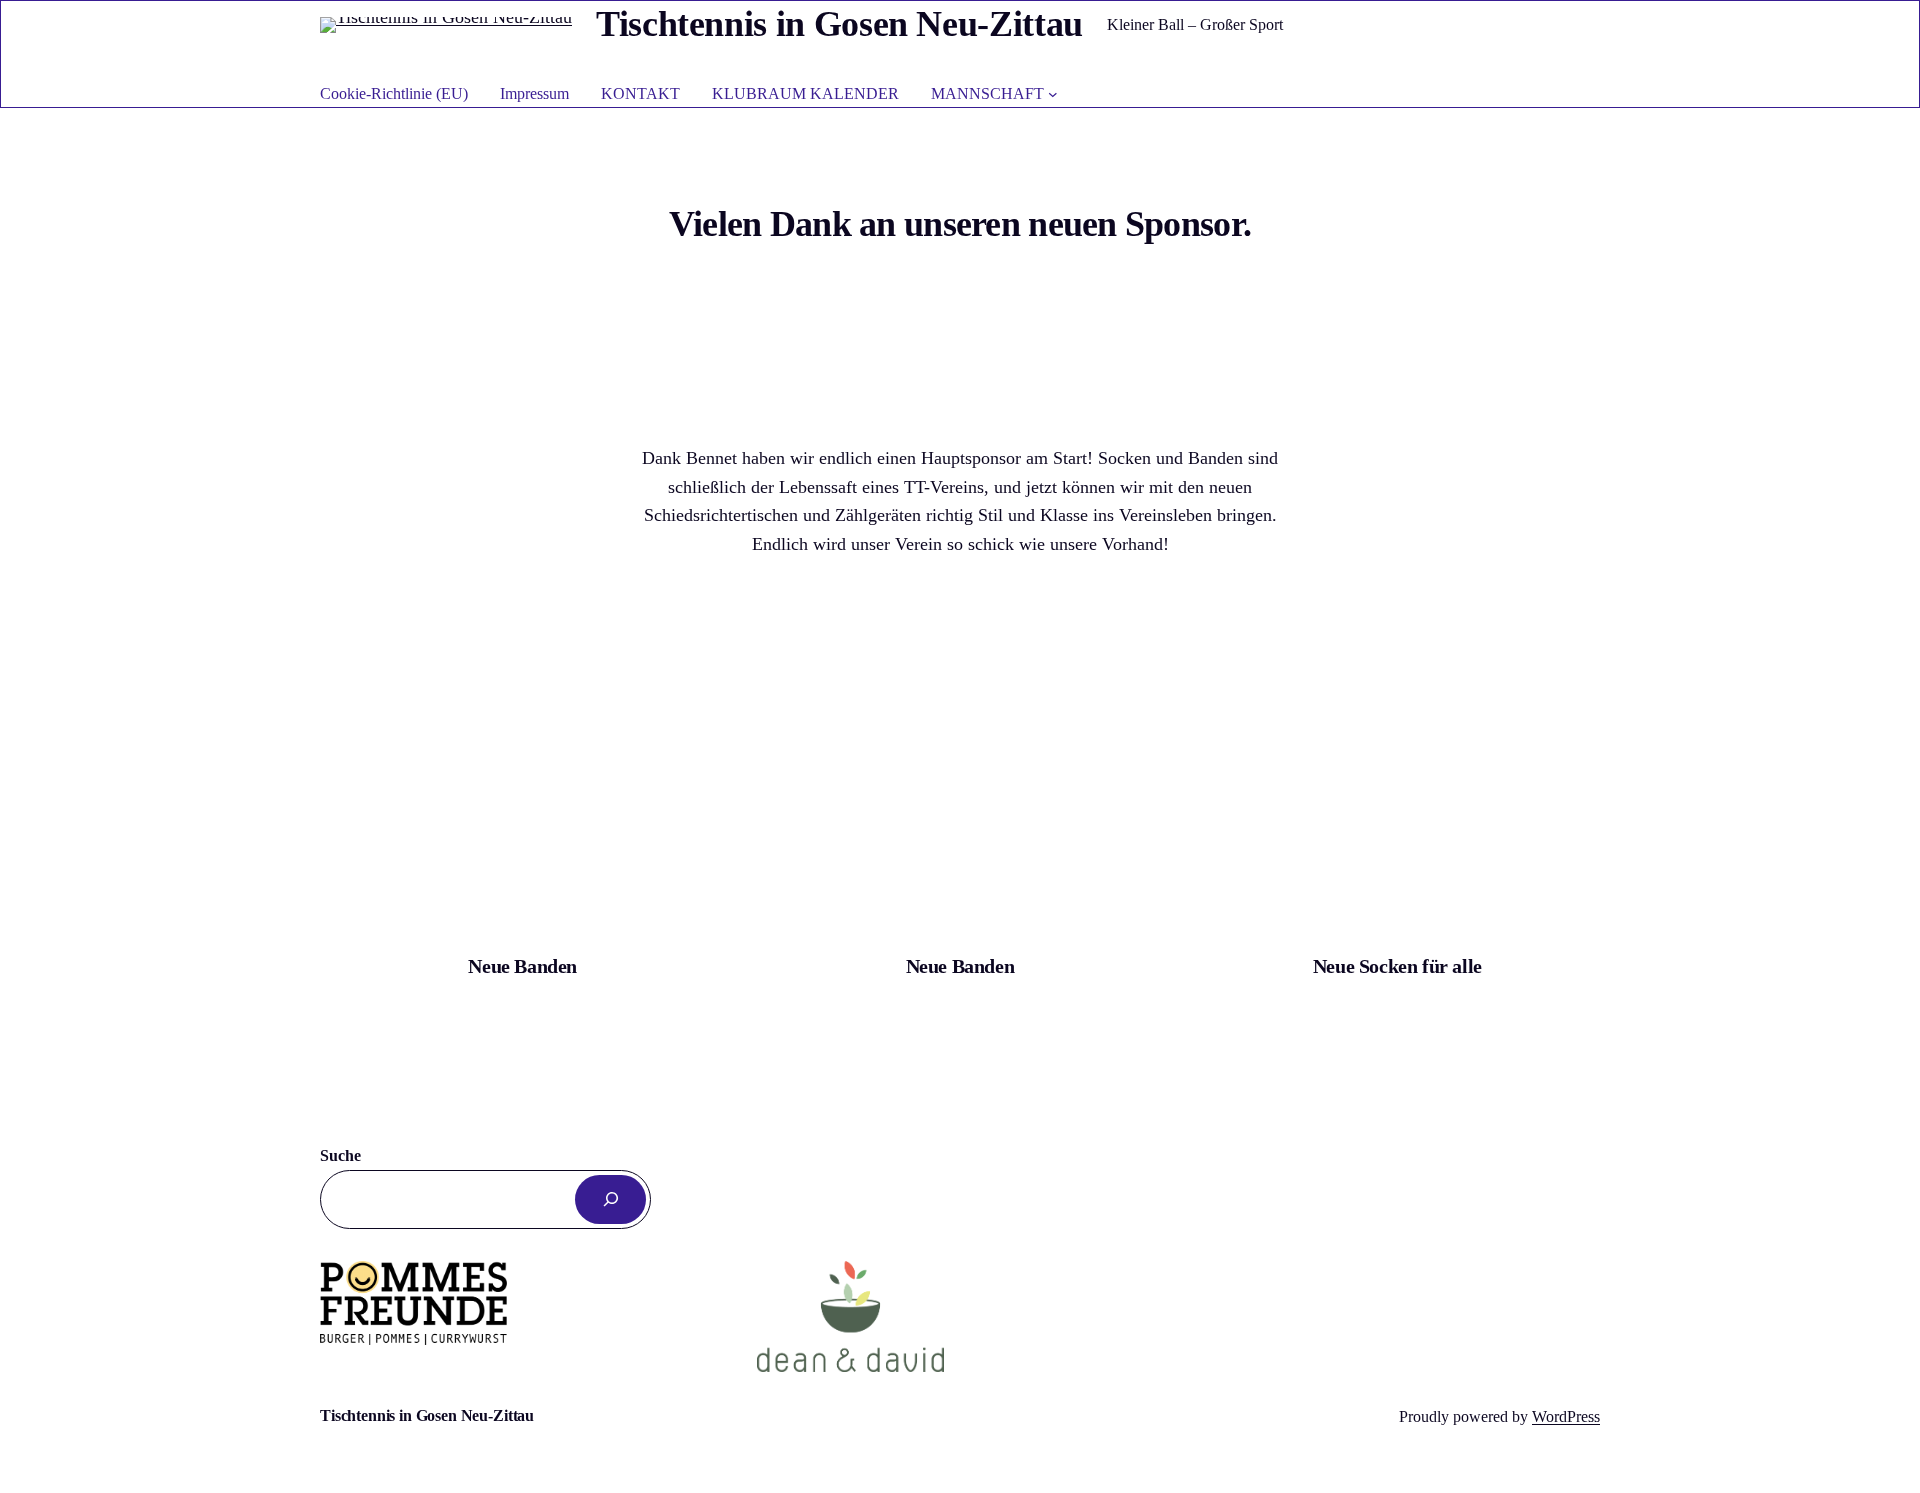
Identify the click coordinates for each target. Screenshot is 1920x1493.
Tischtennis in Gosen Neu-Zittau (839, 24)
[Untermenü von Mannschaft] (1053, 94)
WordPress (1566, 1416)
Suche (340, 1155)
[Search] (610, 1199)
